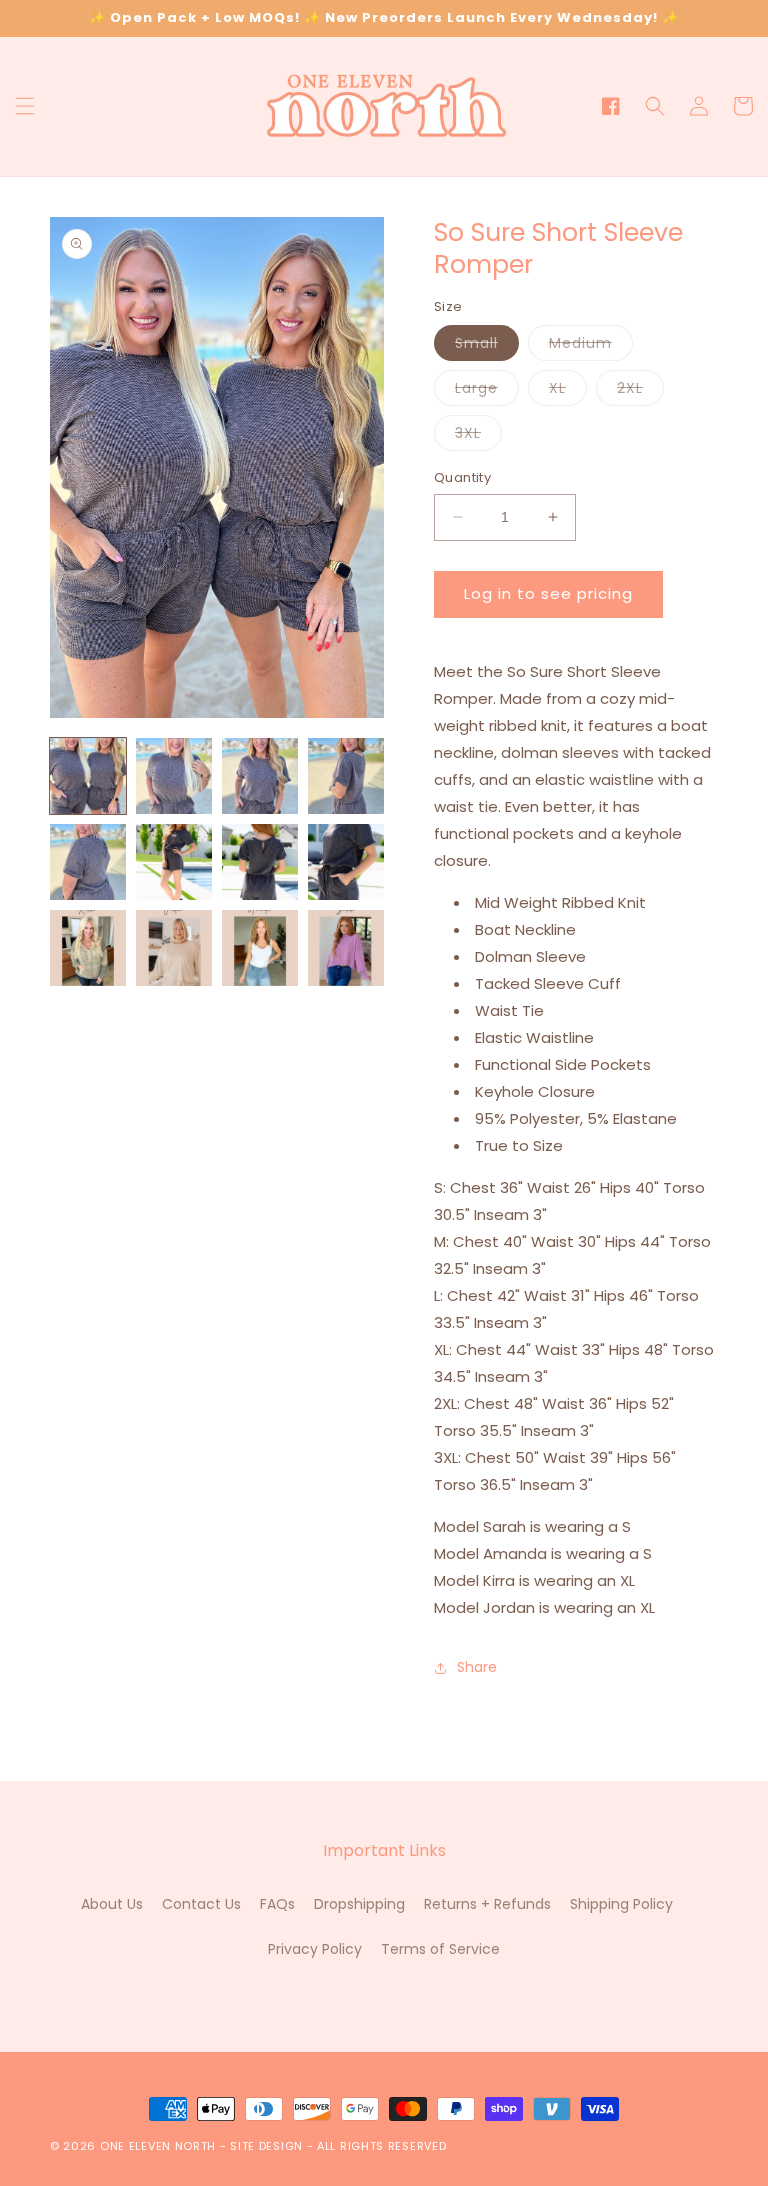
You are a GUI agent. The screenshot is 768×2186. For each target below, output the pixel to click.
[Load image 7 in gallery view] (260, 862)
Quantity (462, 477)
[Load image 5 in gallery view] (88, 862)
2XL (640, 391)
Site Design (266, 2146)
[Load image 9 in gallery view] (88, 948)
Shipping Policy (621, 1904)
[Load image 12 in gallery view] (346, 948)
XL (568, 391)
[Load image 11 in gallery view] (260, 948)
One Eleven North (158, 2146)
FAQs (277, 1904)
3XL (478, 436)
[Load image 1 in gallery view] (88, 776)
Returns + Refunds (487, 1904)
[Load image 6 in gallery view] (174, 862)
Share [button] (477, 1667)
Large (487, 391)
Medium (591, 346)
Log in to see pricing (548, 593)
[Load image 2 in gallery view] (174, 776)
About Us (112, 1904)
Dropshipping (359, 1904)
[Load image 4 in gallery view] (346, 776)
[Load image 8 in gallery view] (346, 862)
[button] (25, 106)
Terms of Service (440, 1949)
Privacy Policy (315, 1949)
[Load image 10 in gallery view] (174, 948)
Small (487, 346)
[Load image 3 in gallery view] (260, 776)
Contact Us (201, 1904)
